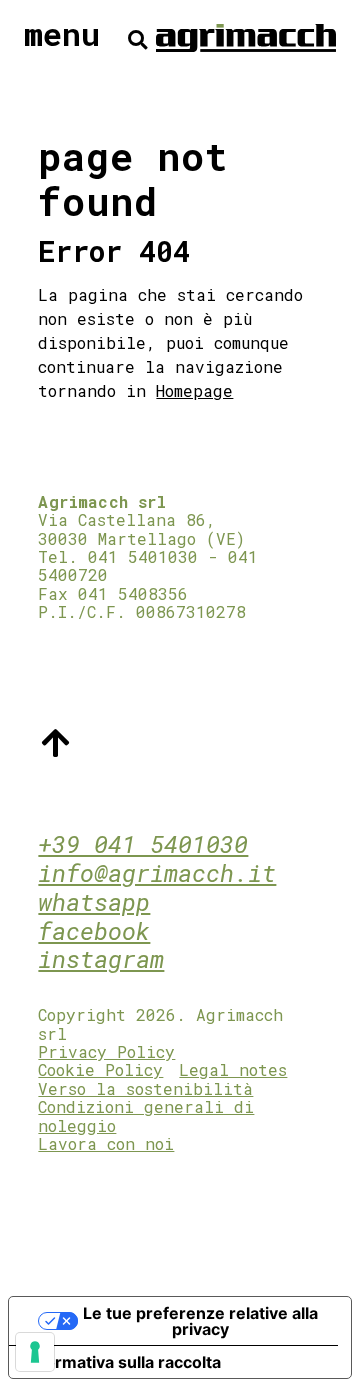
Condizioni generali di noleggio (146, 1115)
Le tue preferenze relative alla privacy (200, 1321)
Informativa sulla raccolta (123, 1362)
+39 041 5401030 (143, 844)
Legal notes (233, 1069)
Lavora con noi (106, 1143)
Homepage (194, 390)
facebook (94, 931)
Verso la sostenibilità (145, 1088)
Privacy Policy (106, 1051)
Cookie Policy (100, 1069)
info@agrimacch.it (157, 873)
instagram (101, 959)
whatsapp (94, 902)
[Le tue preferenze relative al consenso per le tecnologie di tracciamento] (35, 1352)
